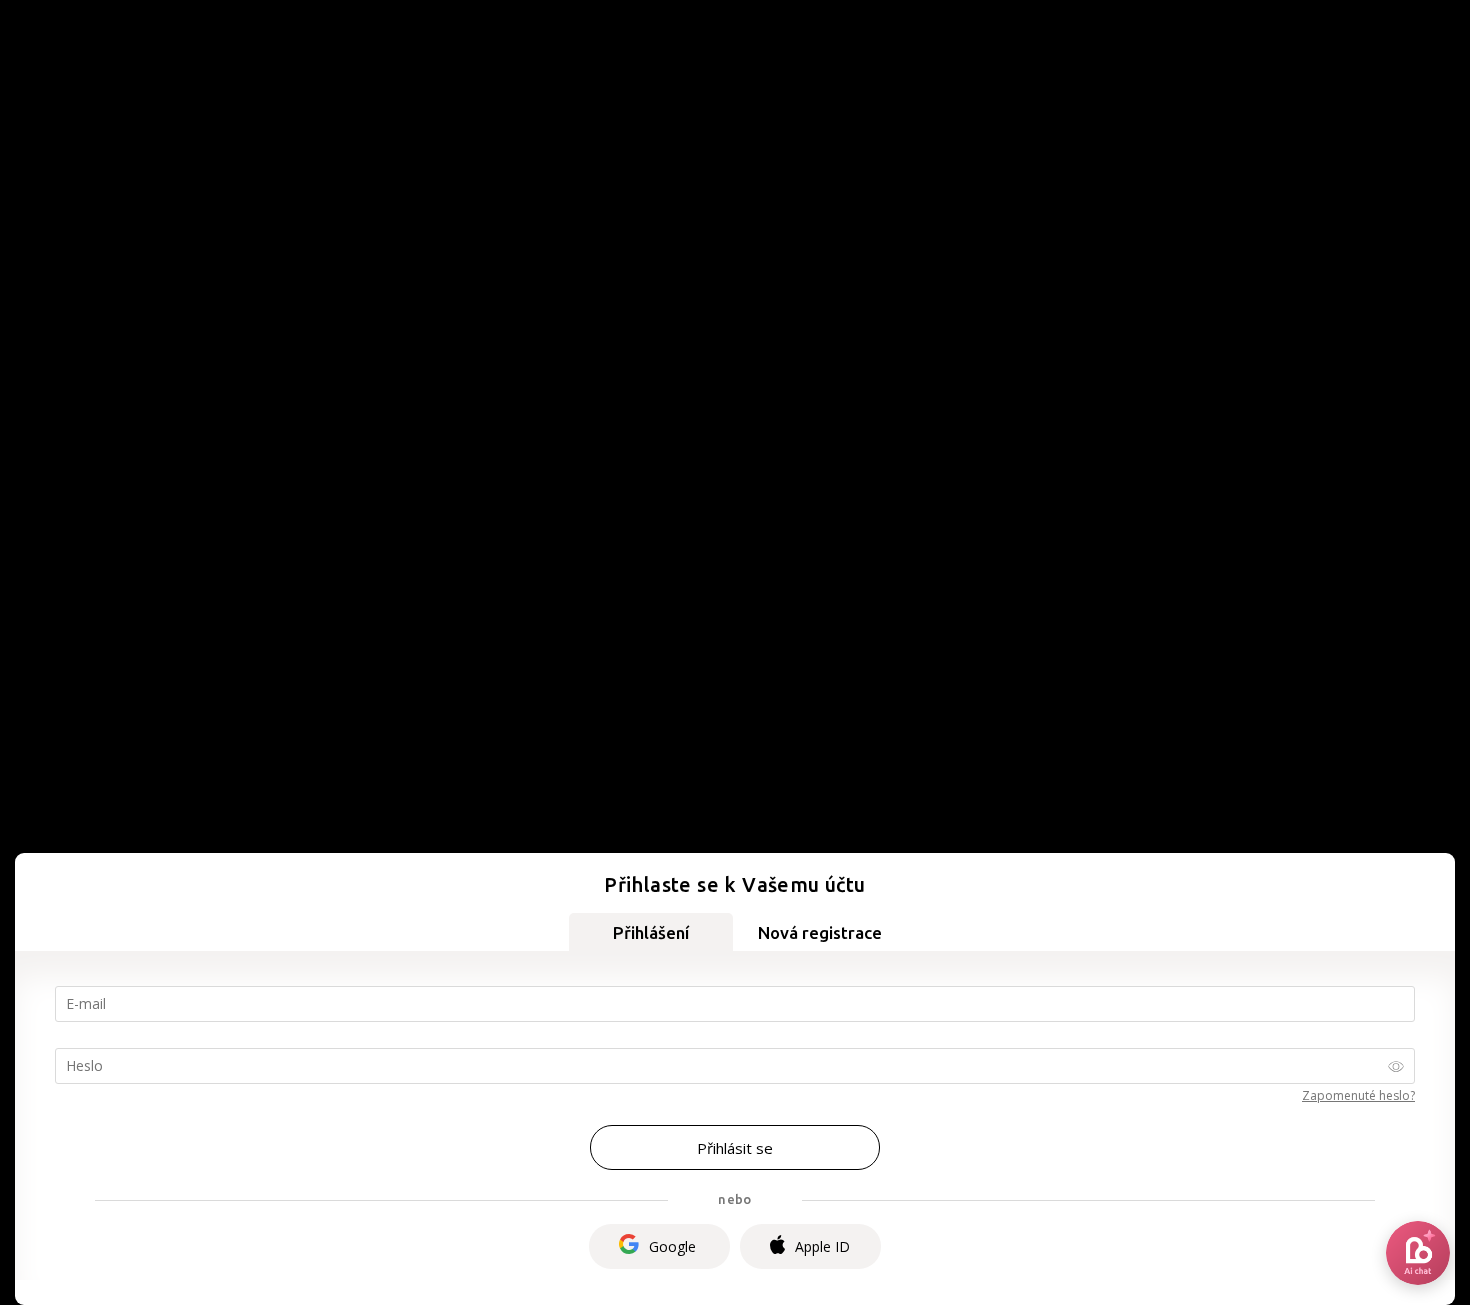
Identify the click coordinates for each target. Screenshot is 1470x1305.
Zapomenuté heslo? (1358, 1095)
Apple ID (822, 1246)
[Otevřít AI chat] (1418, 1253)
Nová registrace (820, 932)
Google (672, 1246)
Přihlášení (651, 932)
